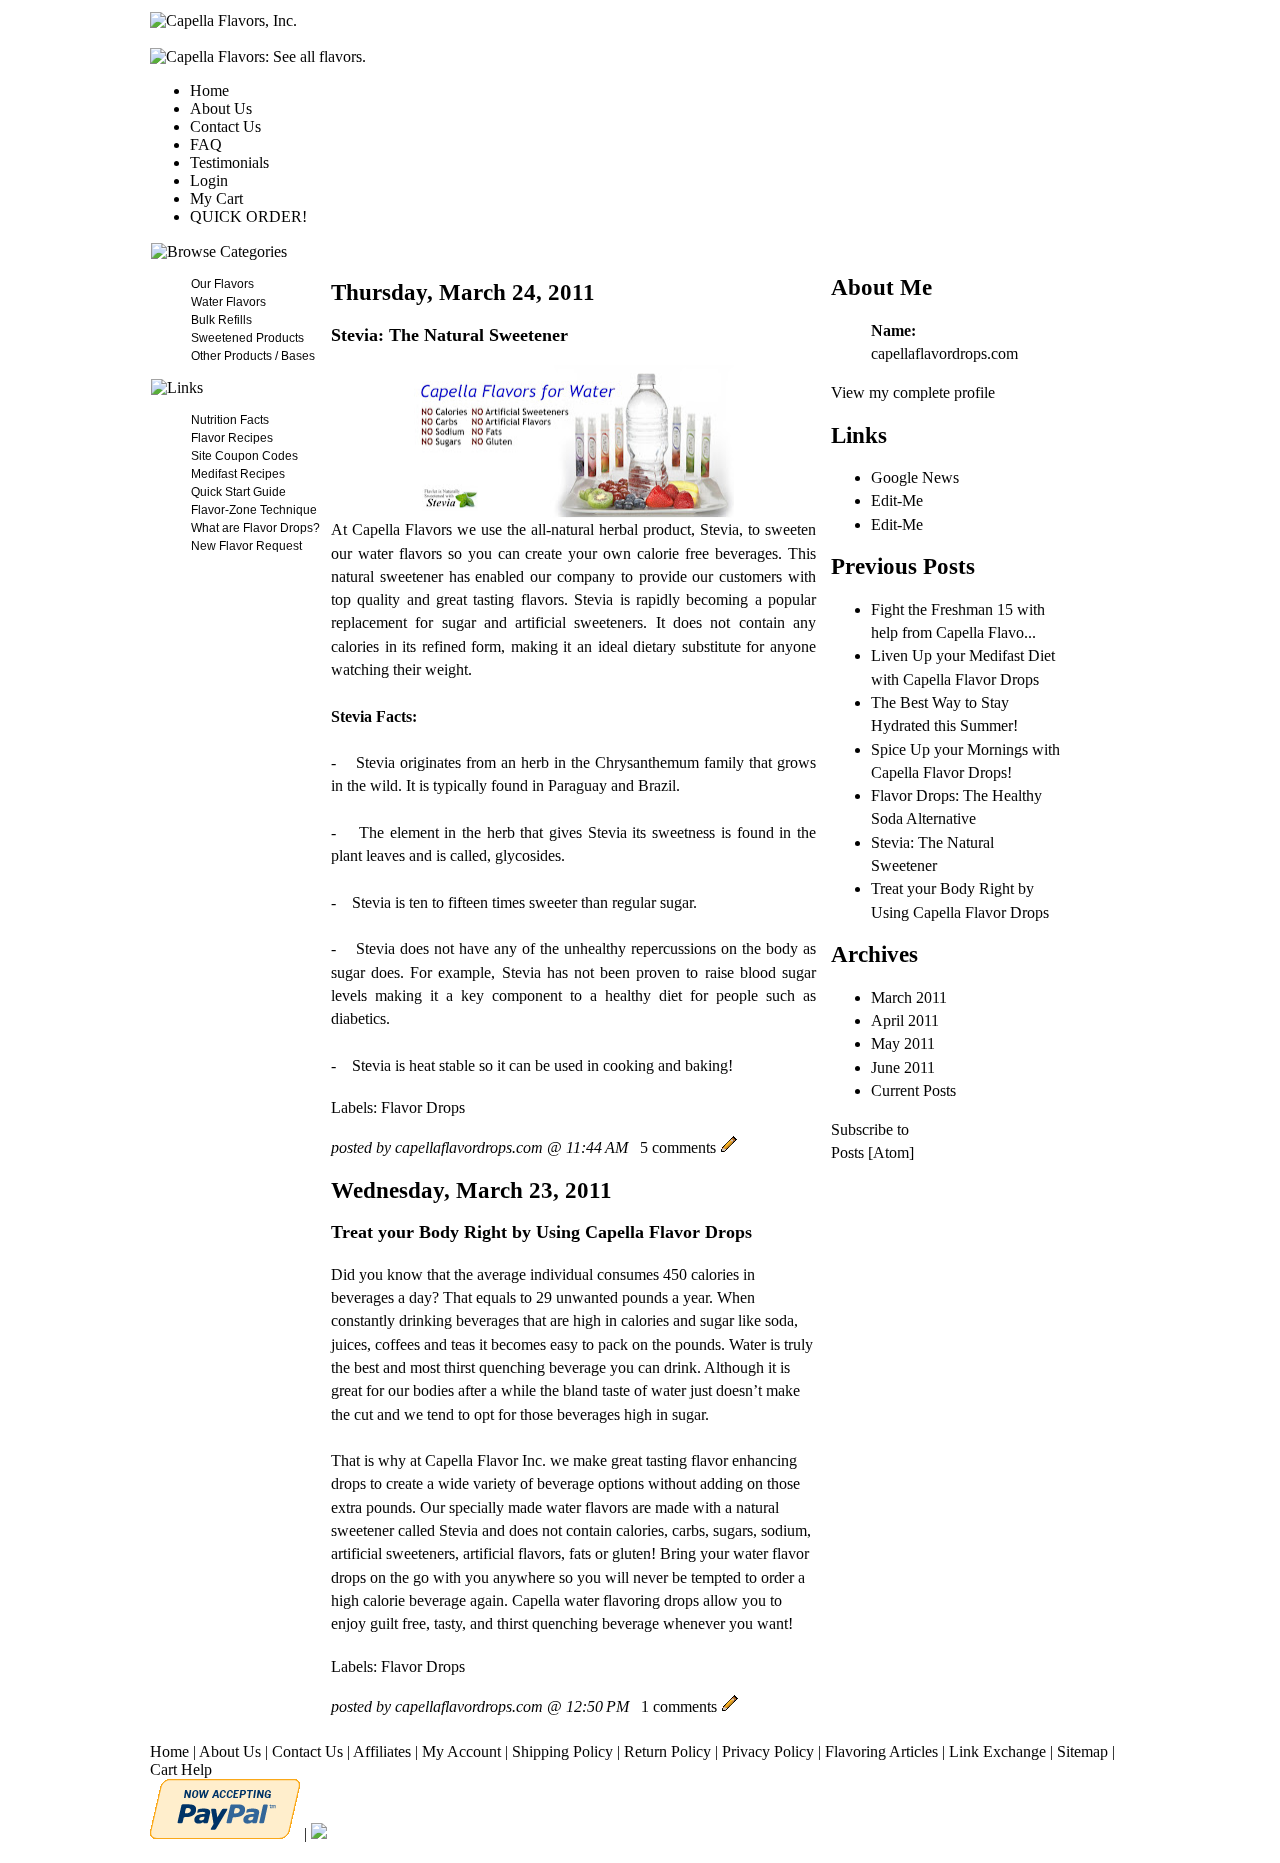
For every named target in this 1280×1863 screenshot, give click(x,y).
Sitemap (1082, 1751)
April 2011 (905, 1020)
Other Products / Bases (253, 356)
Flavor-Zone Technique (254, 510)
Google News (915, 477)
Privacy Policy (768, 1751)
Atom (891, 1152)
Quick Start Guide (238, 492)
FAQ (206, 144)
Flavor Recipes (232, 438)
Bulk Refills (221, 320)
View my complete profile (913, 392)
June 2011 (903, 1067)
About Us (221, 108)
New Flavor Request (246, 546)
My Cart (216, 198)
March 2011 (909, 997)
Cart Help (181, 1769)
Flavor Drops (423, 1107)
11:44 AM (597, 1147)
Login (209, 180)
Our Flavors (222, 284)
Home (209, 90)
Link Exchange (997, 1751)
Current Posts (913, 1090)
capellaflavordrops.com (944, 353)
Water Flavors (228, 302)
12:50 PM (597, 1706)
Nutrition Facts (230, 420)
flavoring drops (651, 1600)
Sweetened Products (247, 338)
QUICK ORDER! (248, 216)
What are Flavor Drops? (255, 528)
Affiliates (382, 1751)
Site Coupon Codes (244, 456)
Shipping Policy (562, 1751)
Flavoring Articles (881, 1751)
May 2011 (903, 1043)
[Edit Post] (729, 1147)
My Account (461, 1751)
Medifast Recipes (238, 474)
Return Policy (667, 1751)
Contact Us (225, 126)
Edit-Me (897, 500)
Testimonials (229, 162)
